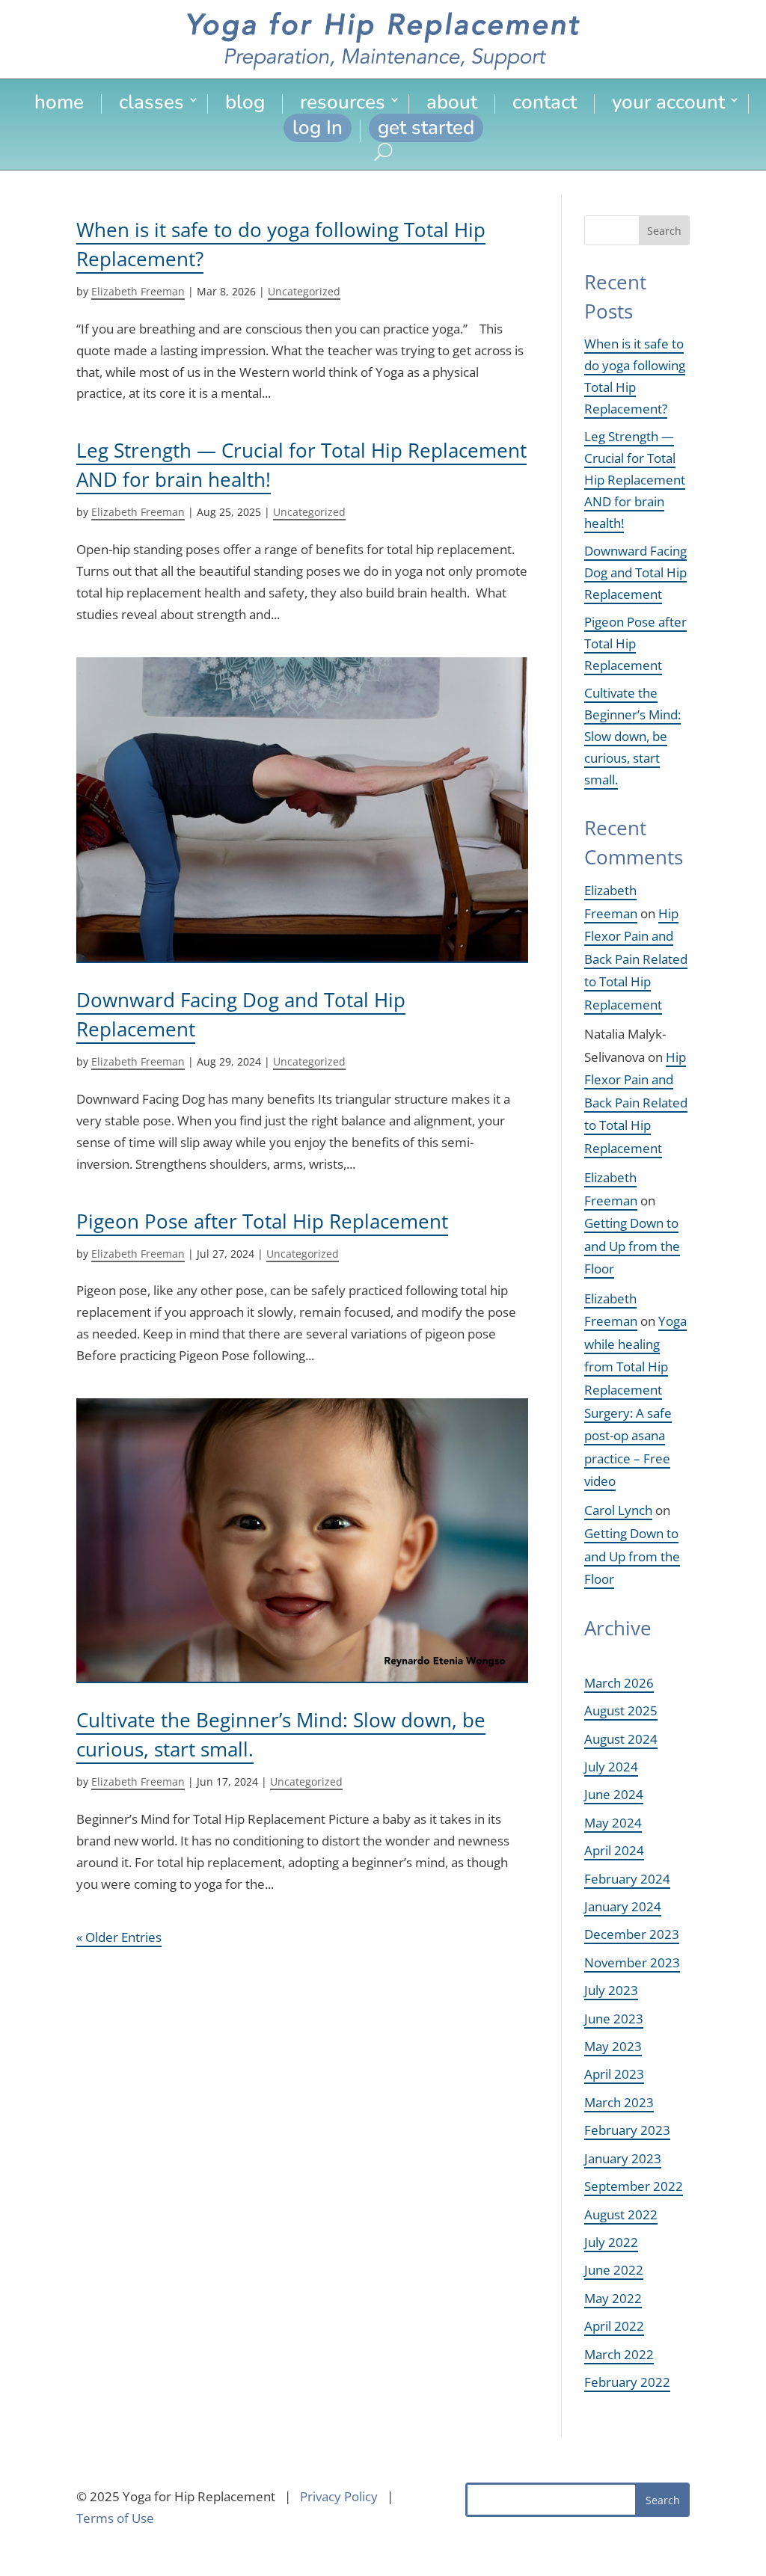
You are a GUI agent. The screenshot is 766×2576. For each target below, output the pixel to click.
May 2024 (613, 1823)
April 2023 (614, 2074)
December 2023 (632, 1934)
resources (343, 104)
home (59, 104)
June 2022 (614, 2270)
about (452, 104)
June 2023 (614, 2019)
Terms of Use (115, 2518)
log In (318, 127)
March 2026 (619, 1683)
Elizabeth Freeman (138, 291)
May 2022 (613, 2298)
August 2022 (621, 2214)
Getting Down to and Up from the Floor (632, 1246)
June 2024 (614, 1794)
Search (664, 231)
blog (245, 104)
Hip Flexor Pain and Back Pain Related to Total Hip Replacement (636, 959)
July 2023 (611, 1990)
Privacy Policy (339, 2496)
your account (668, 104)
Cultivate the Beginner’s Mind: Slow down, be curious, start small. (632, 736)
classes (151, 104)
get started (426, 127)
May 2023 (613, 2046)
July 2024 (611, 1767)
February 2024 (627, 1879)
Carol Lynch (618, 1510)
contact (545, 104)
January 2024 (623, 1906)
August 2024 (621, 1739)
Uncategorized (304, 291)
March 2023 (619, 2102)
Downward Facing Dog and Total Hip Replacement (635, 572)
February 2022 (627, 2382)
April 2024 (614, 1850)
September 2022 (634, 2186)
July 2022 (611, 2242)
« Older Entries (119, 1937)
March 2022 (619, 2354)
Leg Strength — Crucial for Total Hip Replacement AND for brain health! (635, 480)
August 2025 (621, 1710)
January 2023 (623, 2158)
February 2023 (627, 2130)
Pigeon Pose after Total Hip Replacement (262, 1221)
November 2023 (632, 1962)
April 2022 (614, 2326)
